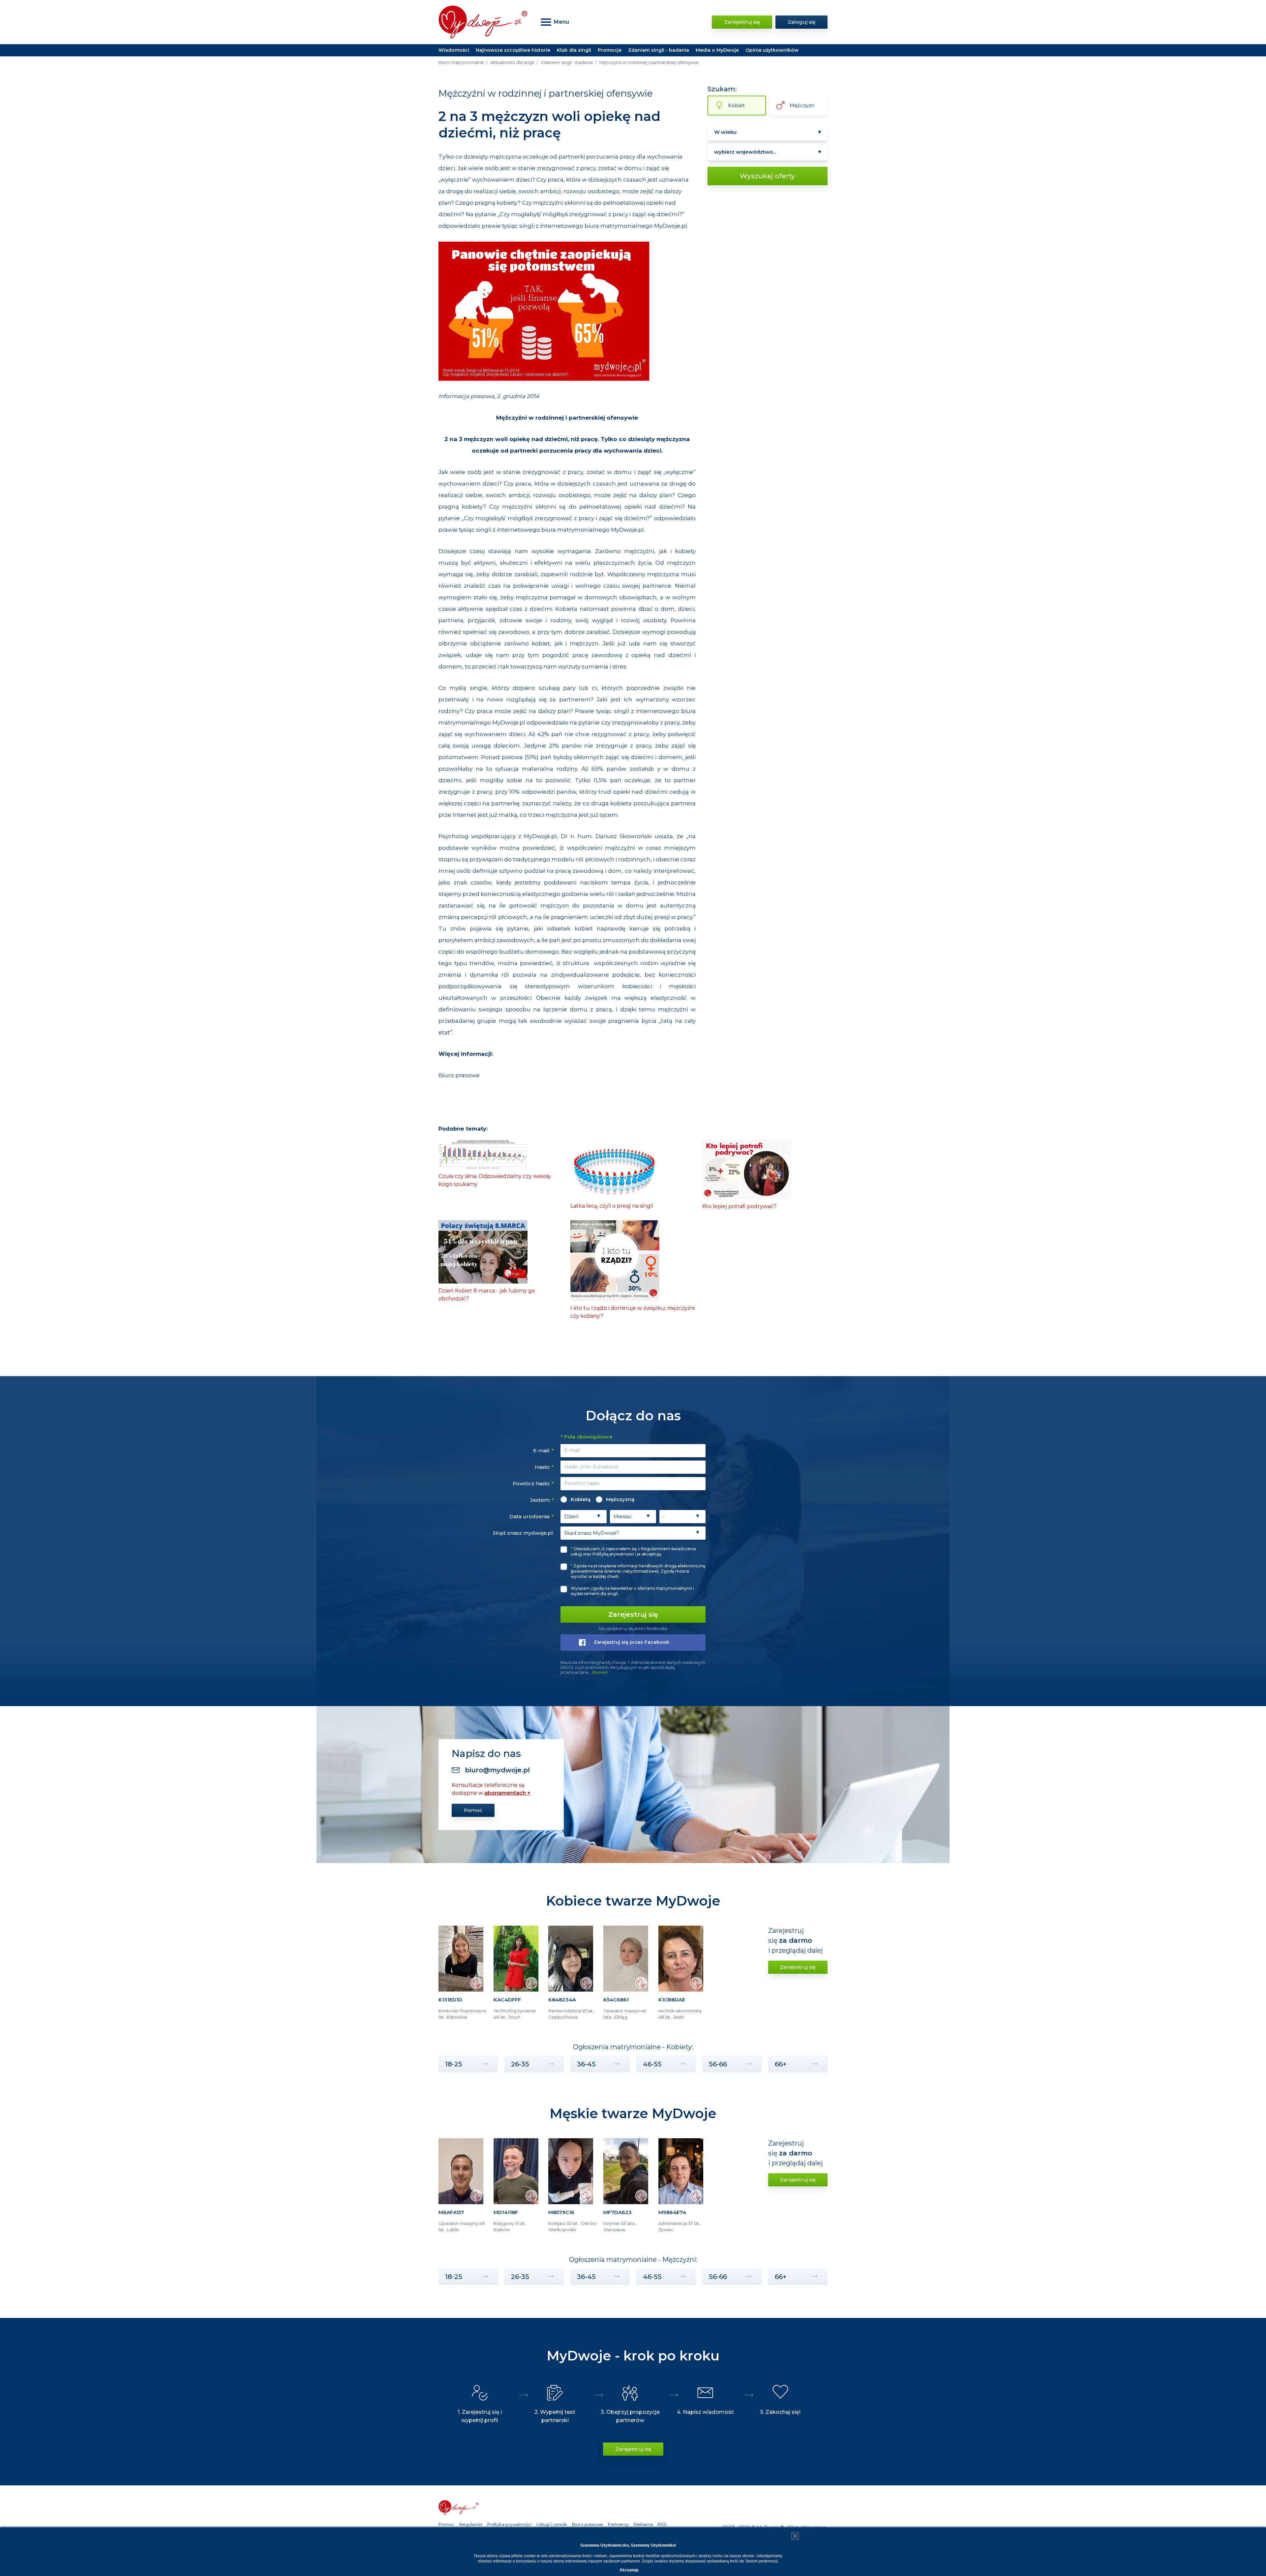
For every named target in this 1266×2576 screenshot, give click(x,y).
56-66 (718, 2064)
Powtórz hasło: (533, 1483)
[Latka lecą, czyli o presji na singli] (615, 1169)
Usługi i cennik (552, 2524)
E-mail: (543, 1451)
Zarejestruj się (742, 22)
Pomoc (473, 1810)
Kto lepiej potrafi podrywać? (739, 1206)
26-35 (520, 2064)
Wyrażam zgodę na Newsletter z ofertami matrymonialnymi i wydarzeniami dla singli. (632, 1591)
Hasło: (544, 1467)
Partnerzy (618, 2524)
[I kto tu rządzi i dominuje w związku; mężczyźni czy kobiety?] (615, 1260)
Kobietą (581, 1499)
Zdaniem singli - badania (659, 50)
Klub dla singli (574, 50)
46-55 (652, 2064)
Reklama (643, 2524)
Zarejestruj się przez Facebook (632, 1642)
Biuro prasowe (459, 1075)
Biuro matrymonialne (461, 62)
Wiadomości (454, 50)
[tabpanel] (463, 1976)
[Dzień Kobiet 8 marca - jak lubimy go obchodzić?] (483, 1251)
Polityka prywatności (509, 2524)
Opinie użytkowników (772, 50)
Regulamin (471, 2524)
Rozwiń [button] (600, 1672)
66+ (781, 2064)
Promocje (610, 50)
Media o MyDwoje (717, 50)
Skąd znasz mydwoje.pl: (523, 1533)
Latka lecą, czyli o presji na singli (612, 1206)
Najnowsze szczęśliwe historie (513, 50)
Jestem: (542, 1500)
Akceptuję (629, 2570)
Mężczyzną (620, 1499)
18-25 (454, 2064)
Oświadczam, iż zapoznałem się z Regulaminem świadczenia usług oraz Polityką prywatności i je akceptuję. (633, 1551)
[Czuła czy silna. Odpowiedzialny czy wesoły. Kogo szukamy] (483, 1154)
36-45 (586, 2064)
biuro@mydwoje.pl (497, 1770)
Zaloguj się (801, 22)
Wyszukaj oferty (767, 176)
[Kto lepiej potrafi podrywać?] (747, 1169)
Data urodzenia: (532, 1516)
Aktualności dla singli (512, 62)
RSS (662, 2524)
